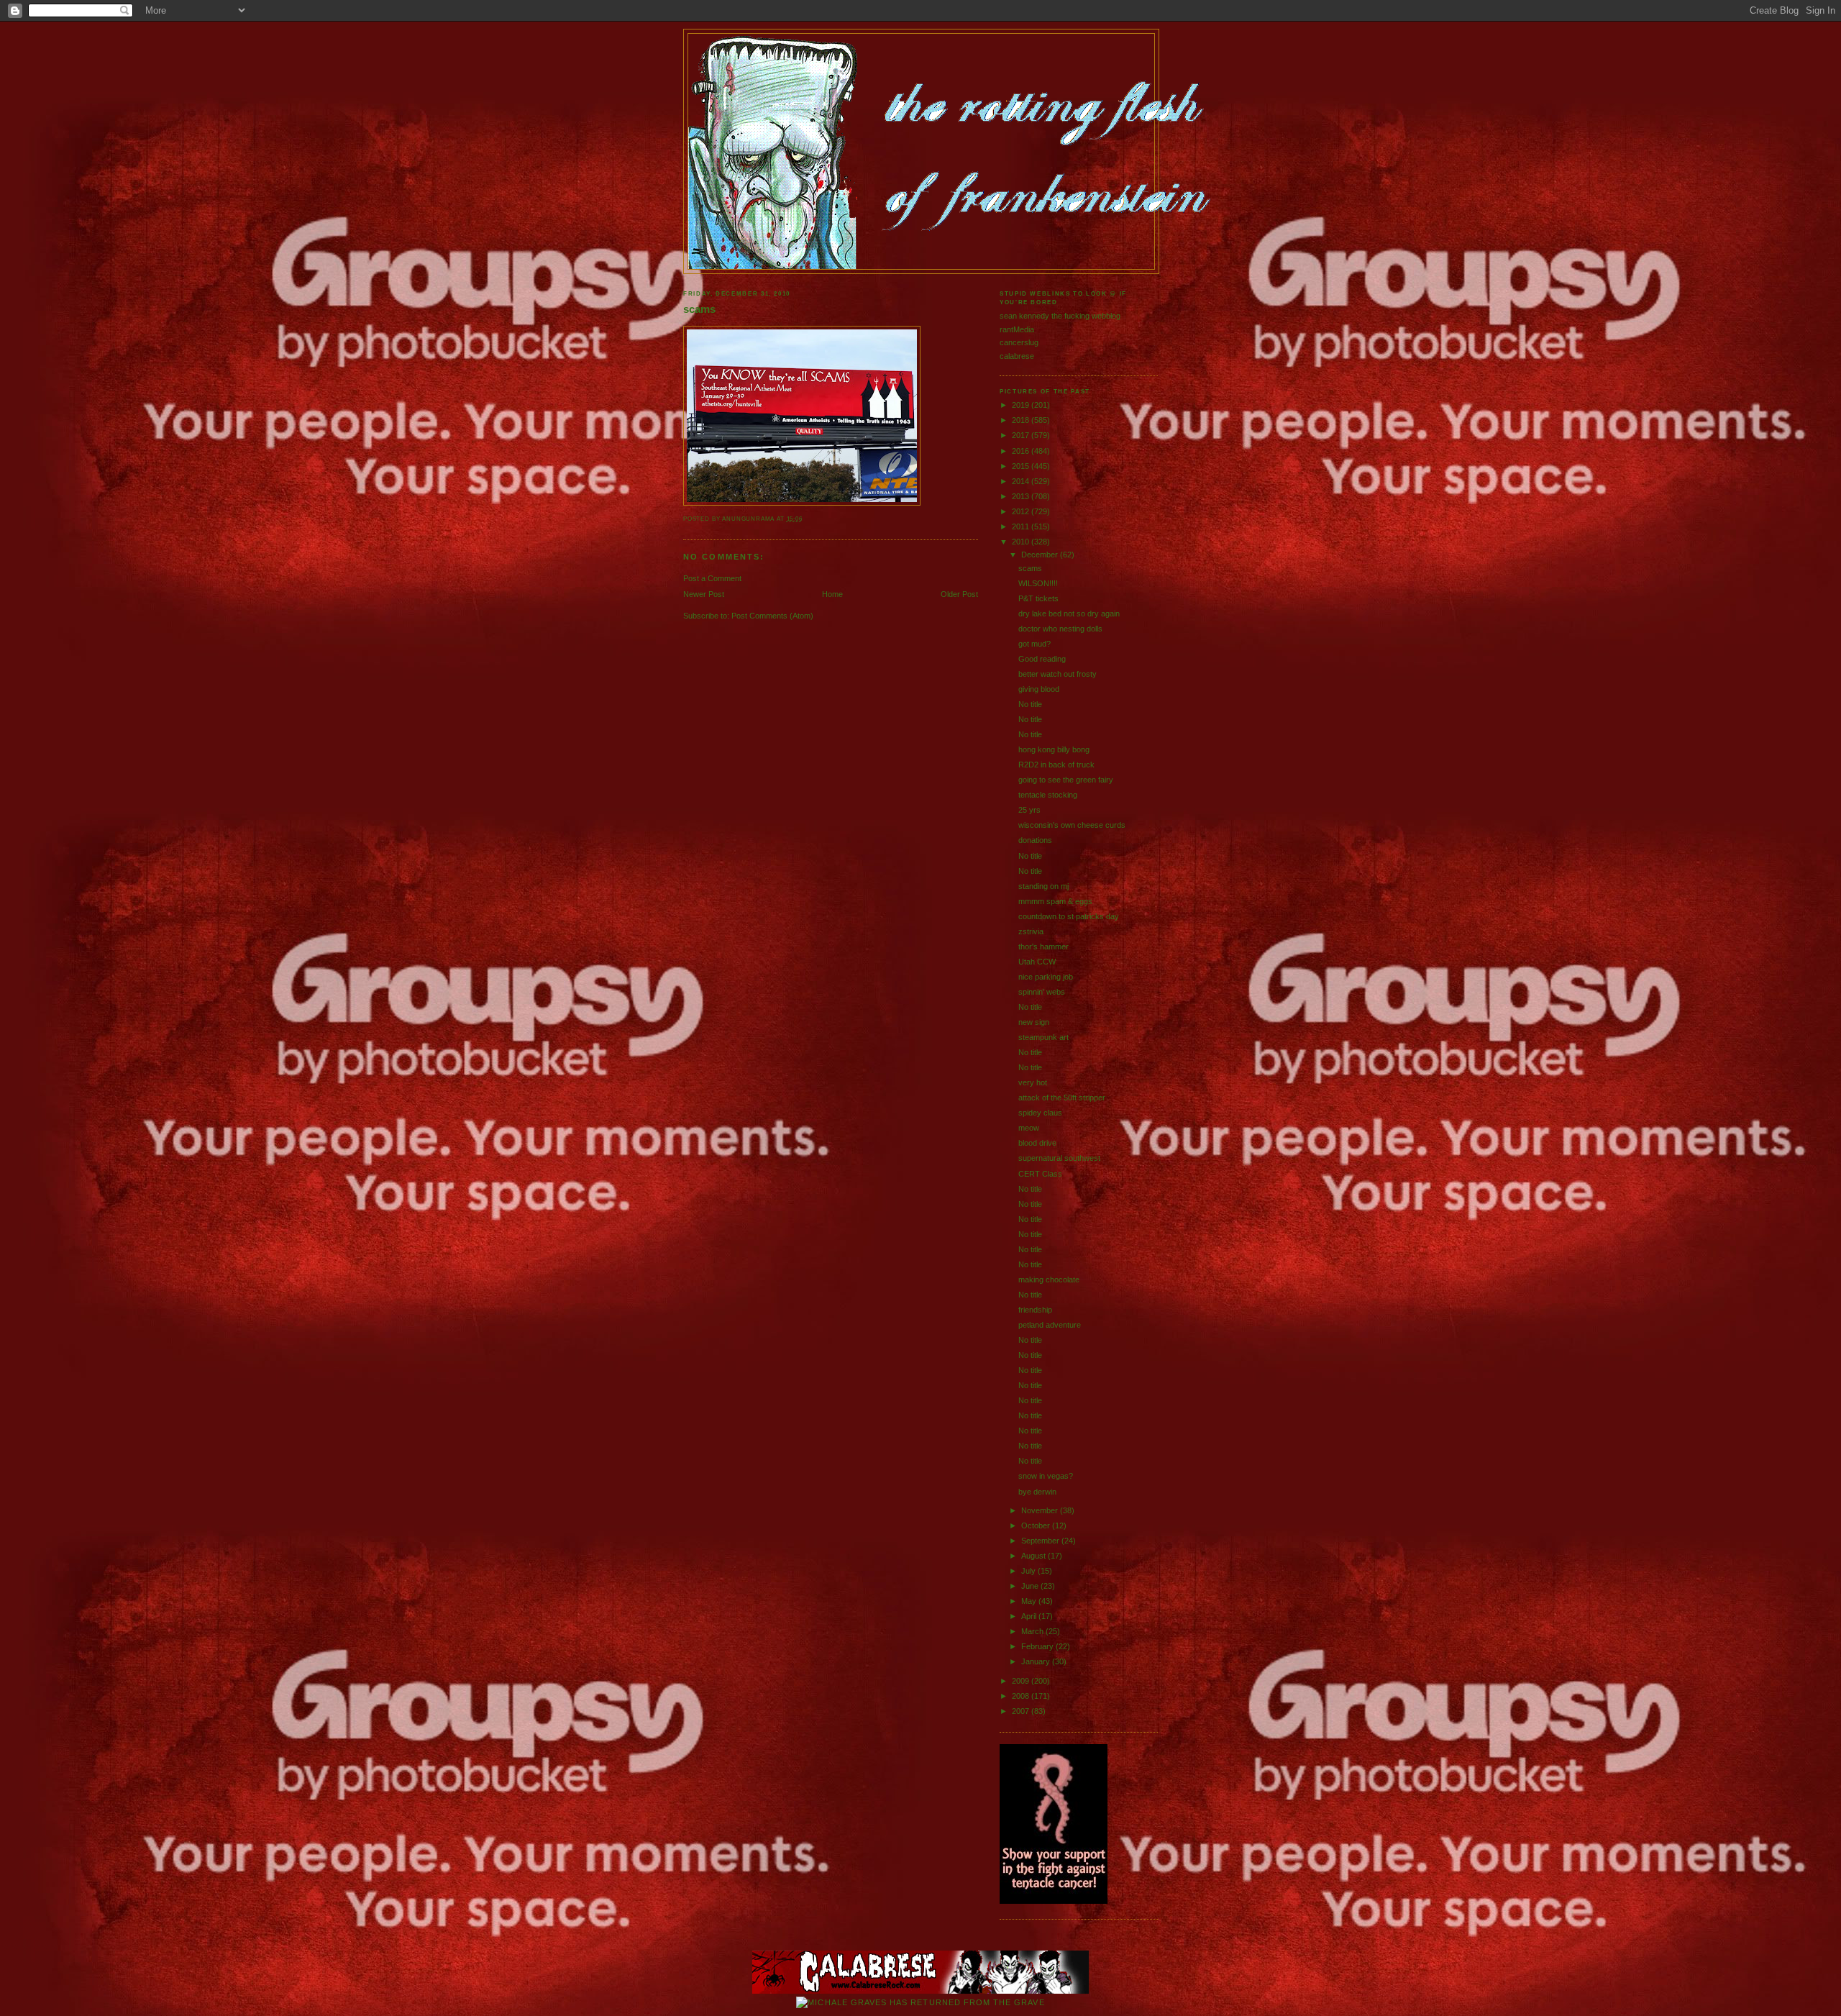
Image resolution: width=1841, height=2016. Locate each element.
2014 (1022, 481)
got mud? (1034, 644)
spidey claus (1040, 1113)
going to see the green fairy (1066, 780)
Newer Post (704, 594)
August (1034, 1556)
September (1041, 1541)
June (1031, 1586)
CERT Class (1040, 1174)
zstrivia (1031, 931)
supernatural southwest (1059, 1158)
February (1038, 1646)
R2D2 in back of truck (1056, 765)
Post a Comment (712, 578)
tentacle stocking (1048, 795)
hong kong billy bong (1054, 749)
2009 (1022, 1681)
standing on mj (1043, 886)
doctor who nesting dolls (1060, 629)
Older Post (959, 594)
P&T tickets (1038, 598)
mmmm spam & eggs (1055, 901)
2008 (1022, 1696)
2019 (1022, 405)
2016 (1022, 451)
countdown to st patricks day (1069, 916)
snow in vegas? (1046, 1476)
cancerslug (1019, 342)
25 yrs (1029, 810)
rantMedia (1017, 329)
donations (1035, 840)
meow (1029, 1128)
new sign (1034, 1022)
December (1041, 555)
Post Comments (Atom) (772, 616)
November (1041, 1510)
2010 (1022, 542)
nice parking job (1046, 977)
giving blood (1039, 689)
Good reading (1042, 659)
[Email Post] (806, 519)
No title (1030, 704)
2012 (1022, 511)
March (1033, 1631)
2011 (1022, 526)
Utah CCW (1037, 962)
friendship (1035, 1310)
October (1037, 1525)
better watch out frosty (1057, 674)
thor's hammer (1043, 947)
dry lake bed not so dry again (1069, 614)
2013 (1022, 496)
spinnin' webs (1042, 992)
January (1037, 1661)
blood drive (1037, 1143)
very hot (1033, 1082)
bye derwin (1037, 1492)
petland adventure (1050, 1325)
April (1030, 1616)
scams (699, 309)
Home (832, 594)
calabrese (1017, 356)
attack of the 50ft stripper (1062, 1098)
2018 (1022, 420)
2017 (1022, 435)
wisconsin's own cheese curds (1072, 825)
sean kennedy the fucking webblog (1060, 316)
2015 (1022, 466)
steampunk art (1043, 1037)
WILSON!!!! (1038, 583)
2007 (1022, 1711)
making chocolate (1049, 1280)
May (1030, 1601)
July (1029, 1571)
